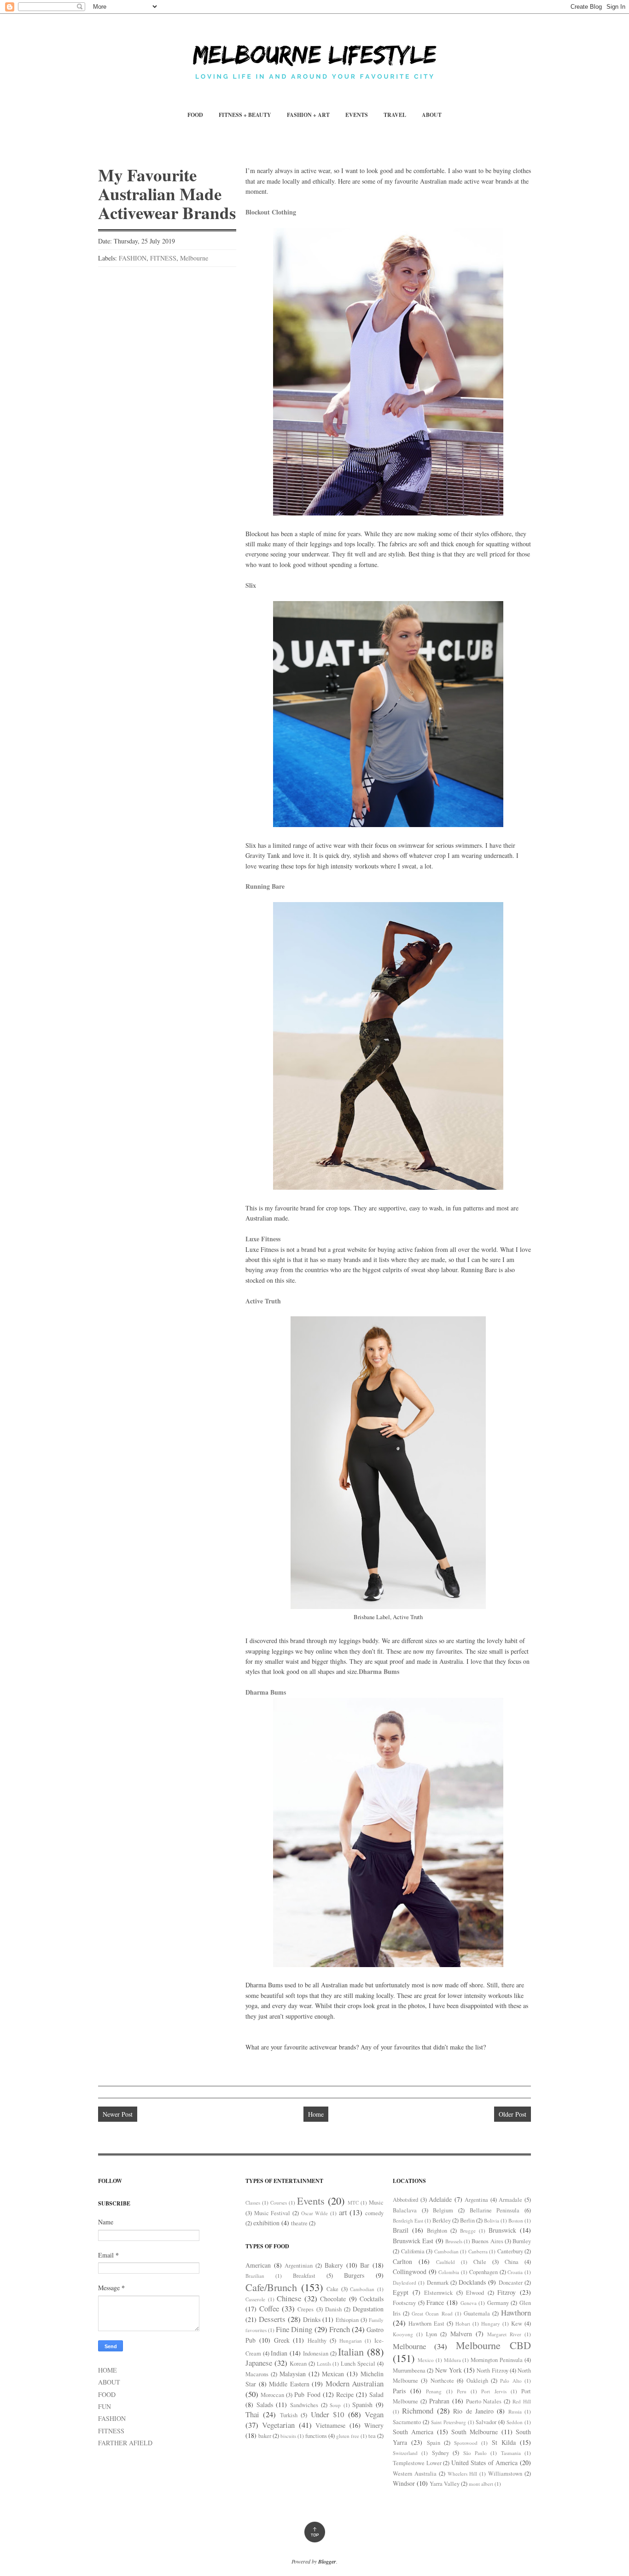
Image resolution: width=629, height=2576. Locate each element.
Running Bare (265, 886)
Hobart (463, 2324)
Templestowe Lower (417, 2463)
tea (372, 2436)
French (340, 2329)
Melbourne (194, 258)
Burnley (522, 2241)
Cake (332, 2289)
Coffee (269, 2308)
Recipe (345, 2394)
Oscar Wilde (315, 2213)
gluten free (348, 2436)
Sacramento (407, 2422)
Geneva (469, 2303)
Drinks (312, 2319)
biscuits (288, 2436)
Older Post (513, 2114)
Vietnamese (330, 2425)
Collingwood (410, 2272)
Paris (399, 2391)
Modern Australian (355, 2383)
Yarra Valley (445, 2484)
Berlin (467, 2220)
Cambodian (362, 2289)
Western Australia (415, 2474)
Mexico (426, 2360)
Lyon (431, 2334)
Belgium (443, 2210)
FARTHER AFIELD (125, 2443)
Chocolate (333, 2299)
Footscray (404, 2303)
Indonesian (316, 2353)
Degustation (368, 2309)
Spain (434, 2443)
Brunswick (502, 2230)
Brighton (437, 2231)
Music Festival (272, 2213)
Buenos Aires (487, 2241)
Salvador (486, 2422)
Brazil (401, 2230)
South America (413, 2432)
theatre (299, 2223)
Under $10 (327, 2414)
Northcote (442, 2381)
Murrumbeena (409, 2370)
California (413, 2251)
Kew (517, 2324)
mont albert (481, 2484)
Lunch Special (358, 2364)
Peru (462, 2391)
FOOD (195, 115)
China (512, 2262)
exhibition (266, 2223)
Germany (498, 2303)
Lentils (324, 2364)
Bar (365, 2265)
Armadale (510, 2200)
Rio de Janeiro (473, 2411)
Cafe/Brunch (271, 2287)
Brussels (454, 2241)
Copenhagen (483, 2272)
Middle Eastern (289, 2384)
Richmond (418, 2411)
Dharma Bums (379, 1671)
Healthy (317, 2341)
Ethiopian (347, 2320)
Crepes (306, 2309)
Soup (335, 2405)
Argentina (476, 2200)
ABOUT (432, 115)
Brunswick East (413, 2241)
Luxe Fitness (263, 1239)
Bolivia (492, 2220)
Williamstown (505, 2474)
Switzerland (405, 2453)
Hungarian (351, 2341)
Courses (279, 2203)
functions (316, 2436)
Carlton (402, 2261)
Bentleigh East (408, 2220)
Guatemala (477, 2313)
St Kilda (504, 2442)
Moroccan (272, 2395)
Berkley (442, 2220)
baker (265, 2436)
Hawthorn (516, 2313)
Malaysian (293, 2374)
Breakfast (304, 2276)
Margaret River (504, 2334)
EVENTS (357, 115)
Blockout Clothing (271, 212)
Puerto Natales (484, 2401)
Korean (298, 2364)
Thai (252, 2414)
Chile (480, 2262)
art (343, 2212)
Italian (351, 2351)
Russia (515, 2411)
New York (448, 2370)
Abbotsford (405, 2200)
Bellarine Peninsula (495, 2210)
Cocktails (372, 2299)
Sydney (440, 2453)
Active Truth (263, 1301)
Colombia (449, 2272)
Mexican (333, 2374)
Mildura (452, 2360)
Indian (279, 2353)
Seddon (515, 2422)
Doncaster (511, 2283)
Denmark (438, 2283)
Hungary (491, 2324)
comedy (374, 2213)
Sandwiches (304, 2405)
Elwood (475, 2293)
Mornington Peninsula (497, 2360)
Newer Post (118, 2114)
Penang (434, 2391)
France (435, 2302)
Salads (265, 2405)
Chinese (289, 2298)
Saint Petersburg (448, 2422)
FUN (105, 2406)
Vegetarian (278, 2425)
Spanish (362, 2405)
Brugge (468, 2231)
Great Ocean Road (432, 2313)
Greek (282, 2340)
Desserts (272, 2319)
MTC (353, 2203)
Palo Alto (511, 2381)
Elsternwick (438, 2293)
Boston (516, 2220)
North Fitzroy (492, 2370)
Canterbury (510, 2251)
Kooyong (403, 2334)
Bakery (334, 2265)
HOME (108, 2370)
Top (315, 2532)
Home (316, 2114)
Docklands (472, 2282)
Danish (333, 2309)
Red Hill (522, 2401)
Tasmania (511, 2453)
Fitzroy (507, 2292)
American (258, 2265)
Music (376, 2203)
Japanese (259, 2363)
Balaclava (405, 2210)
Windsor (404, 2483)
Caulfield (446, 2262)
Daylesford (405, 2283)
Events (311, 2200)
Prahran (439, 2401)
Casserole (255, 2299)
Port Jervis (494, 2391)
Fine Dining (294, 2329)
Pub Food (307, 2394)
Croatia (515, 2272)
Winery (374, 2425)
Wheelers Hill (463, 2474)
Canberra (478, 2251)
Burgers (354, 2275)
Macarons (257, 2374)
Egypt (401, 2292)
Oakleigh (477, 2381)
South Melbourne (475, 2432)
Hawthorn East (426, 2324)
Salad (376, 2394)
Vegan (374, 2414)
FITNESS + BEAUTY (245, 115)
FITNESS (163, 258)
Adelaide (440, 2199)
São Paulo (475, 2453)
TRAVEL (395, 115)
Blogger (327, 2562)
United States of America (485, 2463)
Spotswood (466, 2443)
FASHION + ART (308, 115)
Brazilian (255, 2276)
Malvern (461, 2334)
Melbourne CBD (493, 2345)
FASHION (133, 258)
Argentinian (299, 2266)
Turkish (289, 2415)
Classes (253, 2203)
